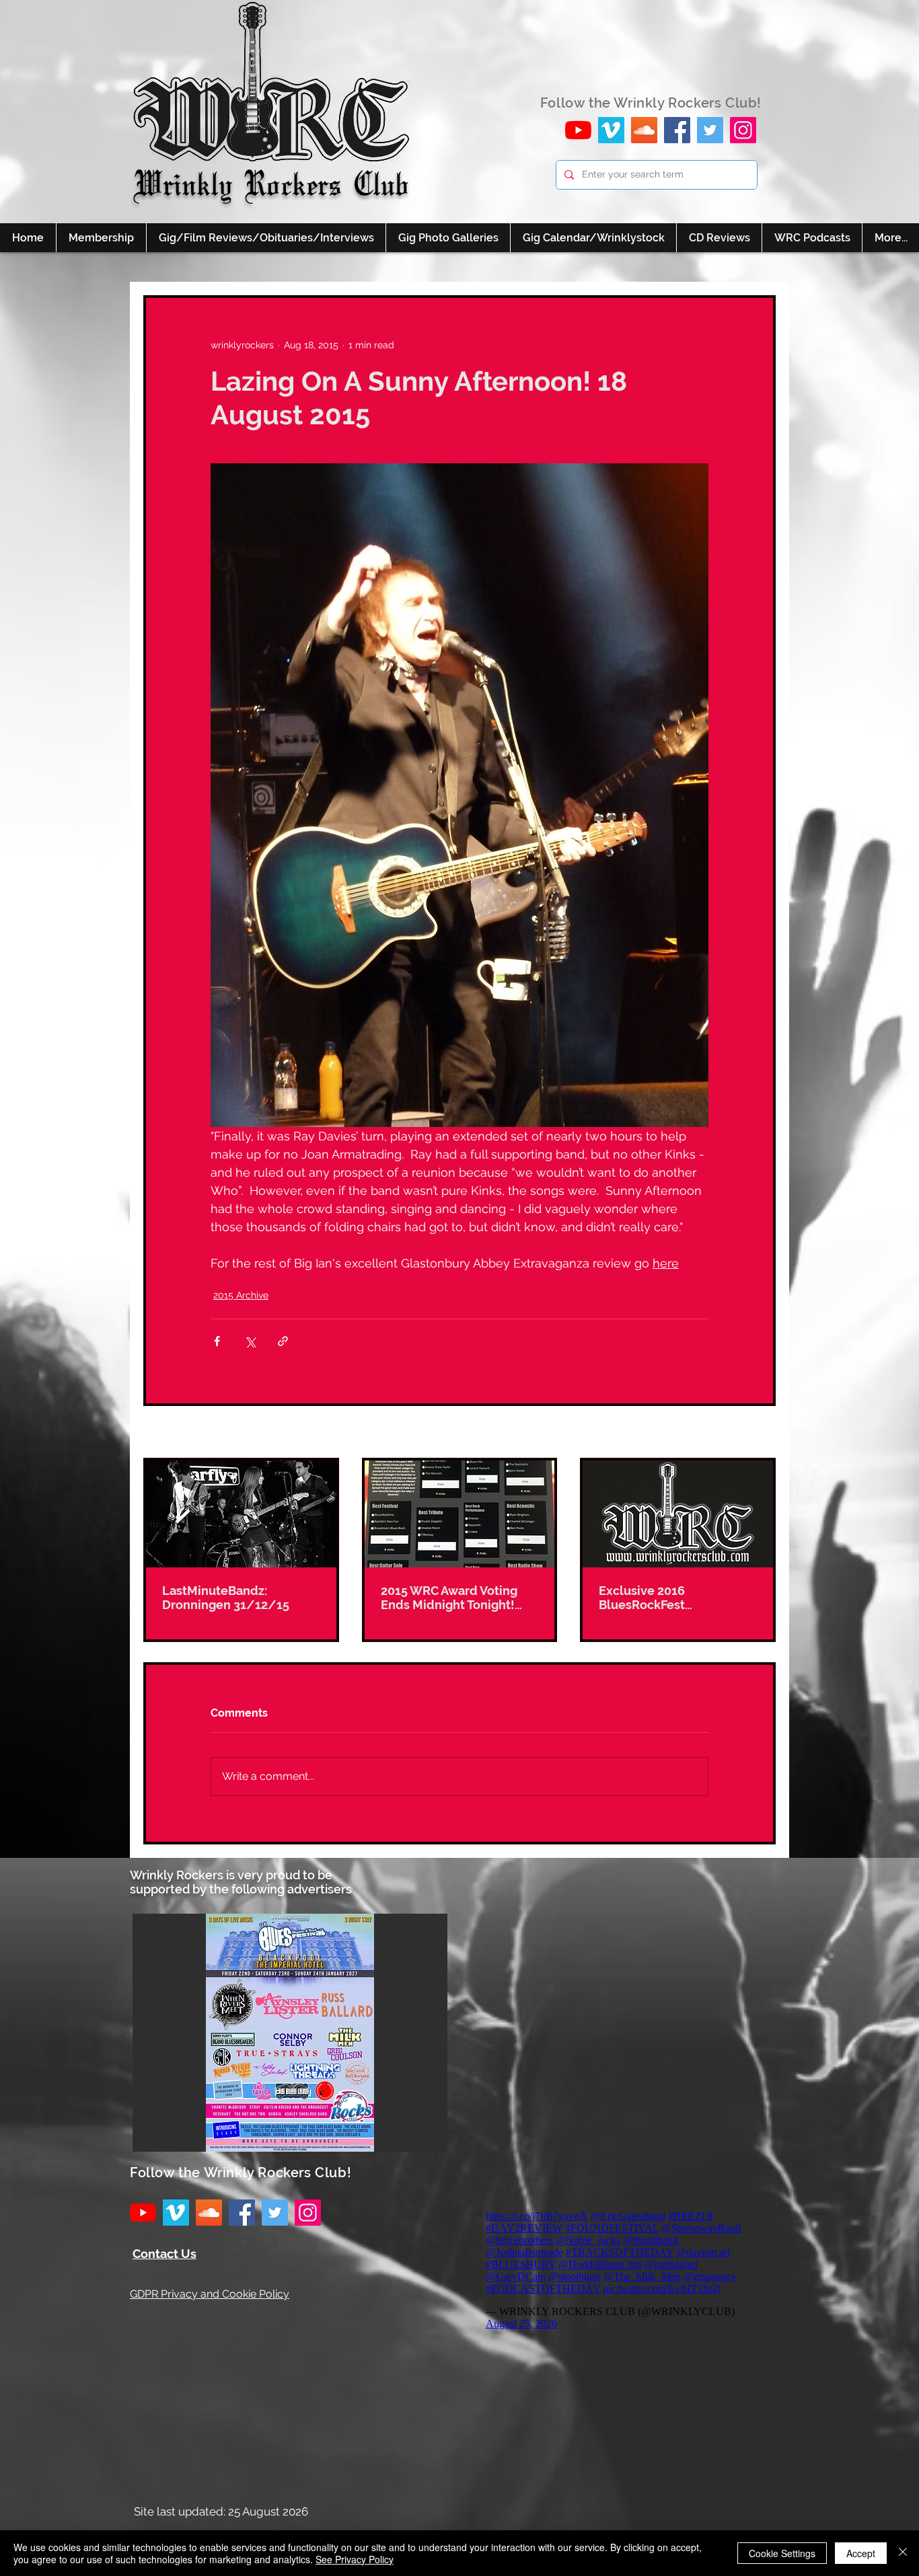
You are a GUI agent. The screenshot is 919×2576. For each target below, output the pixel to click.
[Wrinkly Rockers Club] (611, 130)
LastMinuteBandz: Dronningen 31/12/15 (226, 1598)
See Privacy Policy (355, 2559)
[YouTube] (578, 130)
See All (760, 1433)
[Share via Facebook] (217, 1341)
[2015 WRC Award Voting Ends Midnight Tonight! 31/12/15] (460, 1514)
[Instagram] (743, 130)
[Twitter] (710, 130)
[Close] (903, 2553)
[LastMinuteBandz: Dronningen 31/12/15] (241, 1514)
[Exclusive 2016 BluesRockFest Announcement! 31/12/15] (678, 1514)
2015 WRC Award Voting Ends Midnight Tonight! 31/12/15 (449, 1598)
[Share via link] (283, 1341)
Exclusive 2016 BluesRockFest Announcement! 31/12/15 (675, 1598)
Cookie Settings (782, 2553)
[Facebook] (677, 130)
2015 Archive (241, 1295)
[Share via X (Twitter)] (250, 1341)
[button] (290, 2033)
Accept (861, 2553)
